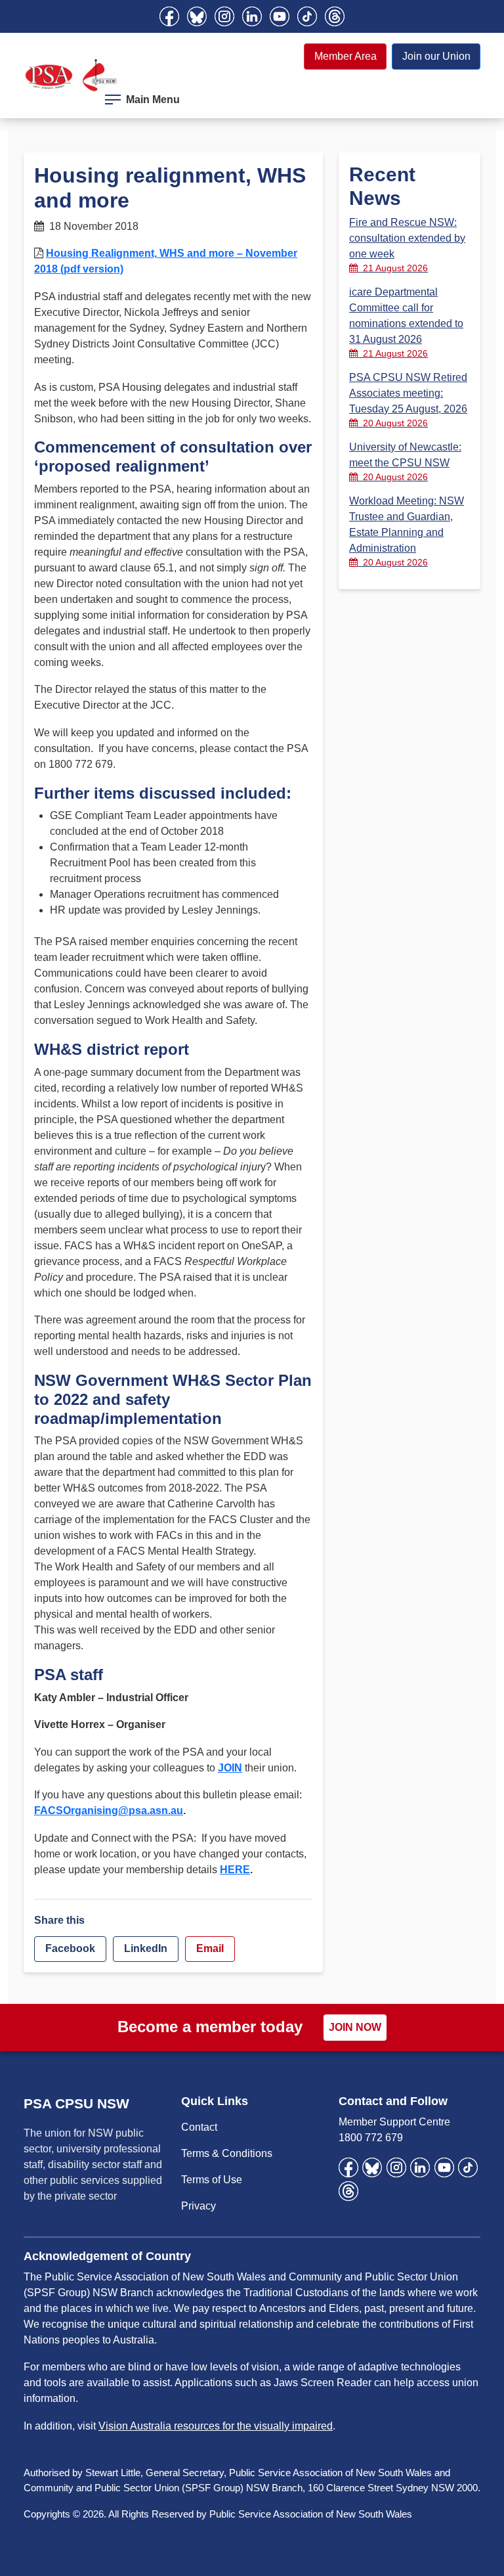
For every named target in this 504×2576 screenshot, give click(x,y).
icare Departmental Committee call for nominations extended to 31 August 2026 (406, 322)
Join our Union (436, 56)
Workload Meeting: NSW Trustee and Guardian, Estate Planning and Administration (407, 531)
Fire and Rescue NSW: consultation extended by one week (407, 245)
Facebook (70, 1948)
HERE (235, 1870)
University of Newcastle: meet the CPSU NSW (405, 462)
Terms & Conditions (227, 2153)
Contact (199, 2127)
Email (210, 1948)
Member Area (346, 56)
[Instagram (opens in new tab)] (224, 16)
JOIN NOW (355, 2027)
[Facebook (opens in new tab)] (169, 16)
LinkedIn (146, 1948)
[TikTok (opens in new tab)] (307, 16)
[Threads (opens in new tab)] (335, 16)
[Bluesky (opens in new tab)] (197, 16)
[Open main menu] (113, 97)
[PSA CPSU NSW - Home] (71, 75)
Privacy (199, 2206)
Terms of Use (212, 2180)
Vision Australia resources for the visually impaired (216, 2426)
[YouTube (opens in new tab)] (280, 16)
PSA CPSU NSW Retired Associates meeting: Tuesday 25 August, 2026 (408, 400)
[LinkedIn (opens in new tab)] (252, 16)
